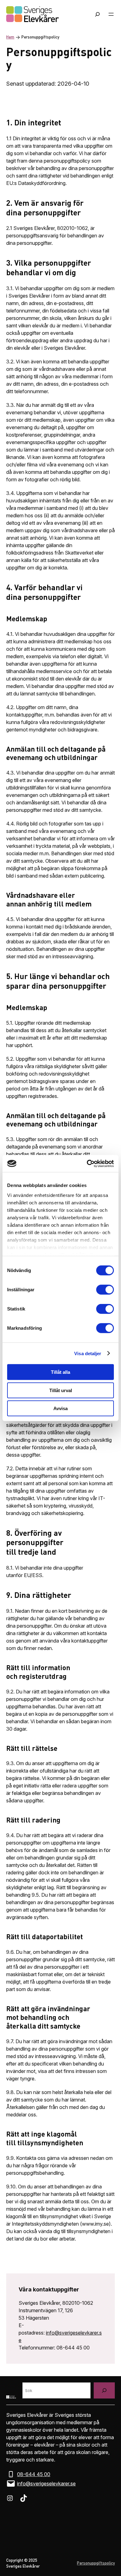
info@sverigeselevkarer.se (46, 2484)
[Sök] (104, 2390)
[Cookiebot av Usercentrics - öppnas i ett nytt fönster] (87, 1163)
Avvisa (60, 1408)
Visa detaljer (88, 1353)
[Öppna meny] (111, 14)
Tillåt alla (60, 1372)
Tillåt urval (61, 1390)
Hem (10, 37)
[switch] (105, 1290)
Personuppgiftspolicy (96, 2563)
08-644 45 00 (34, 2474)
